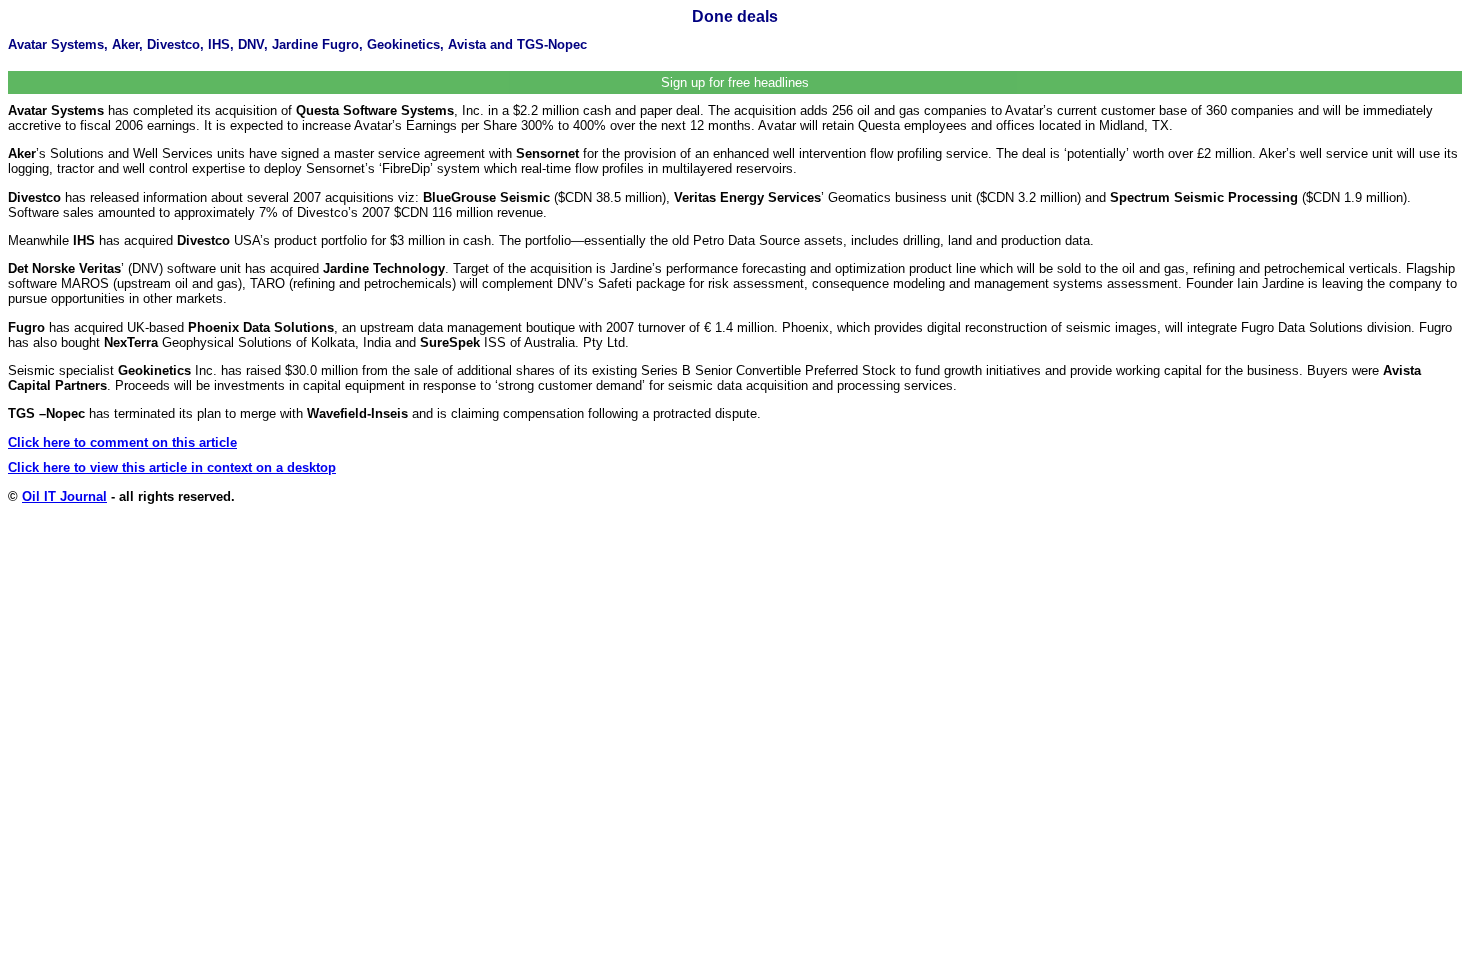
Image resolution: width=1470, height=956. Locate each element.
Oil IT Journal (64, 496)
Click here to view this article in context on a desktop (172, 467)
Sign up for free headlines (735, 82)
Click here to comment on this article (122, 442)
